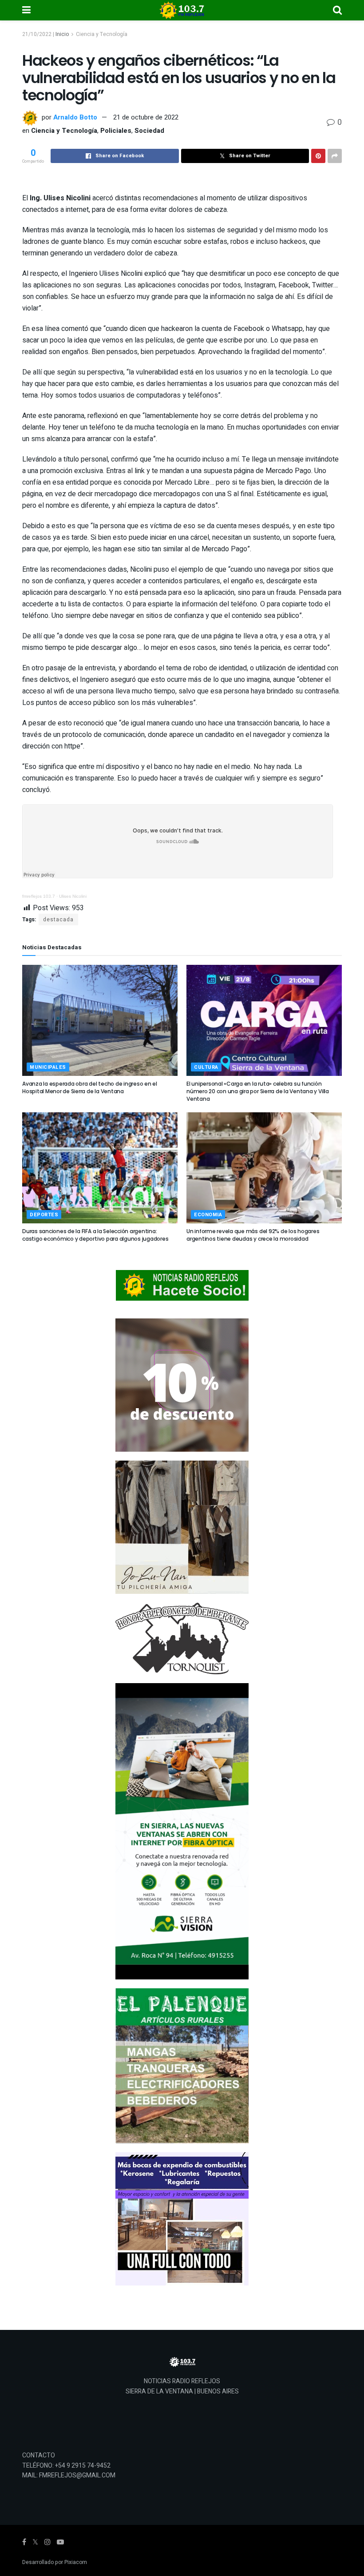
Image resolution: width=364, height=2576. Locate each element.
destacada (58, 920)
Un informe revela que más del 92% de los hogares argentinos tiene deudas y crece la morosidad (253, 1235)
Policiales (116, 131)
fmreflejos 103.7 (39, 896)
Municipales (48, 1067)
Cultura (206, 1067)
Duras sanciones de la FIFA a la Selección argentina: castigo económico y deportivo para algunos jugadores (95, 1235)
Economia (208, 1215)
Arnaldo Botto (75, 117)
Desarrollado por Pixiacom (55, 2562)
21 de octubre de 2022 (146, 117)
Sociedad (149, 131)
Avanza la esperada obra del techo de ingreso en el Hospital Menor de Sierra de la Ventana (90, 1087)
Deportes (44, 1215)
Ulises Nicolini (73, 896)
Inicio (62, 34)
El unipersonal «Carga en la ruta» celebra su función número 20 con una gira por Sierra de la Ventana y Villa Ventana (258, 1091)
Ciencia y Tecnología (102, 34)
